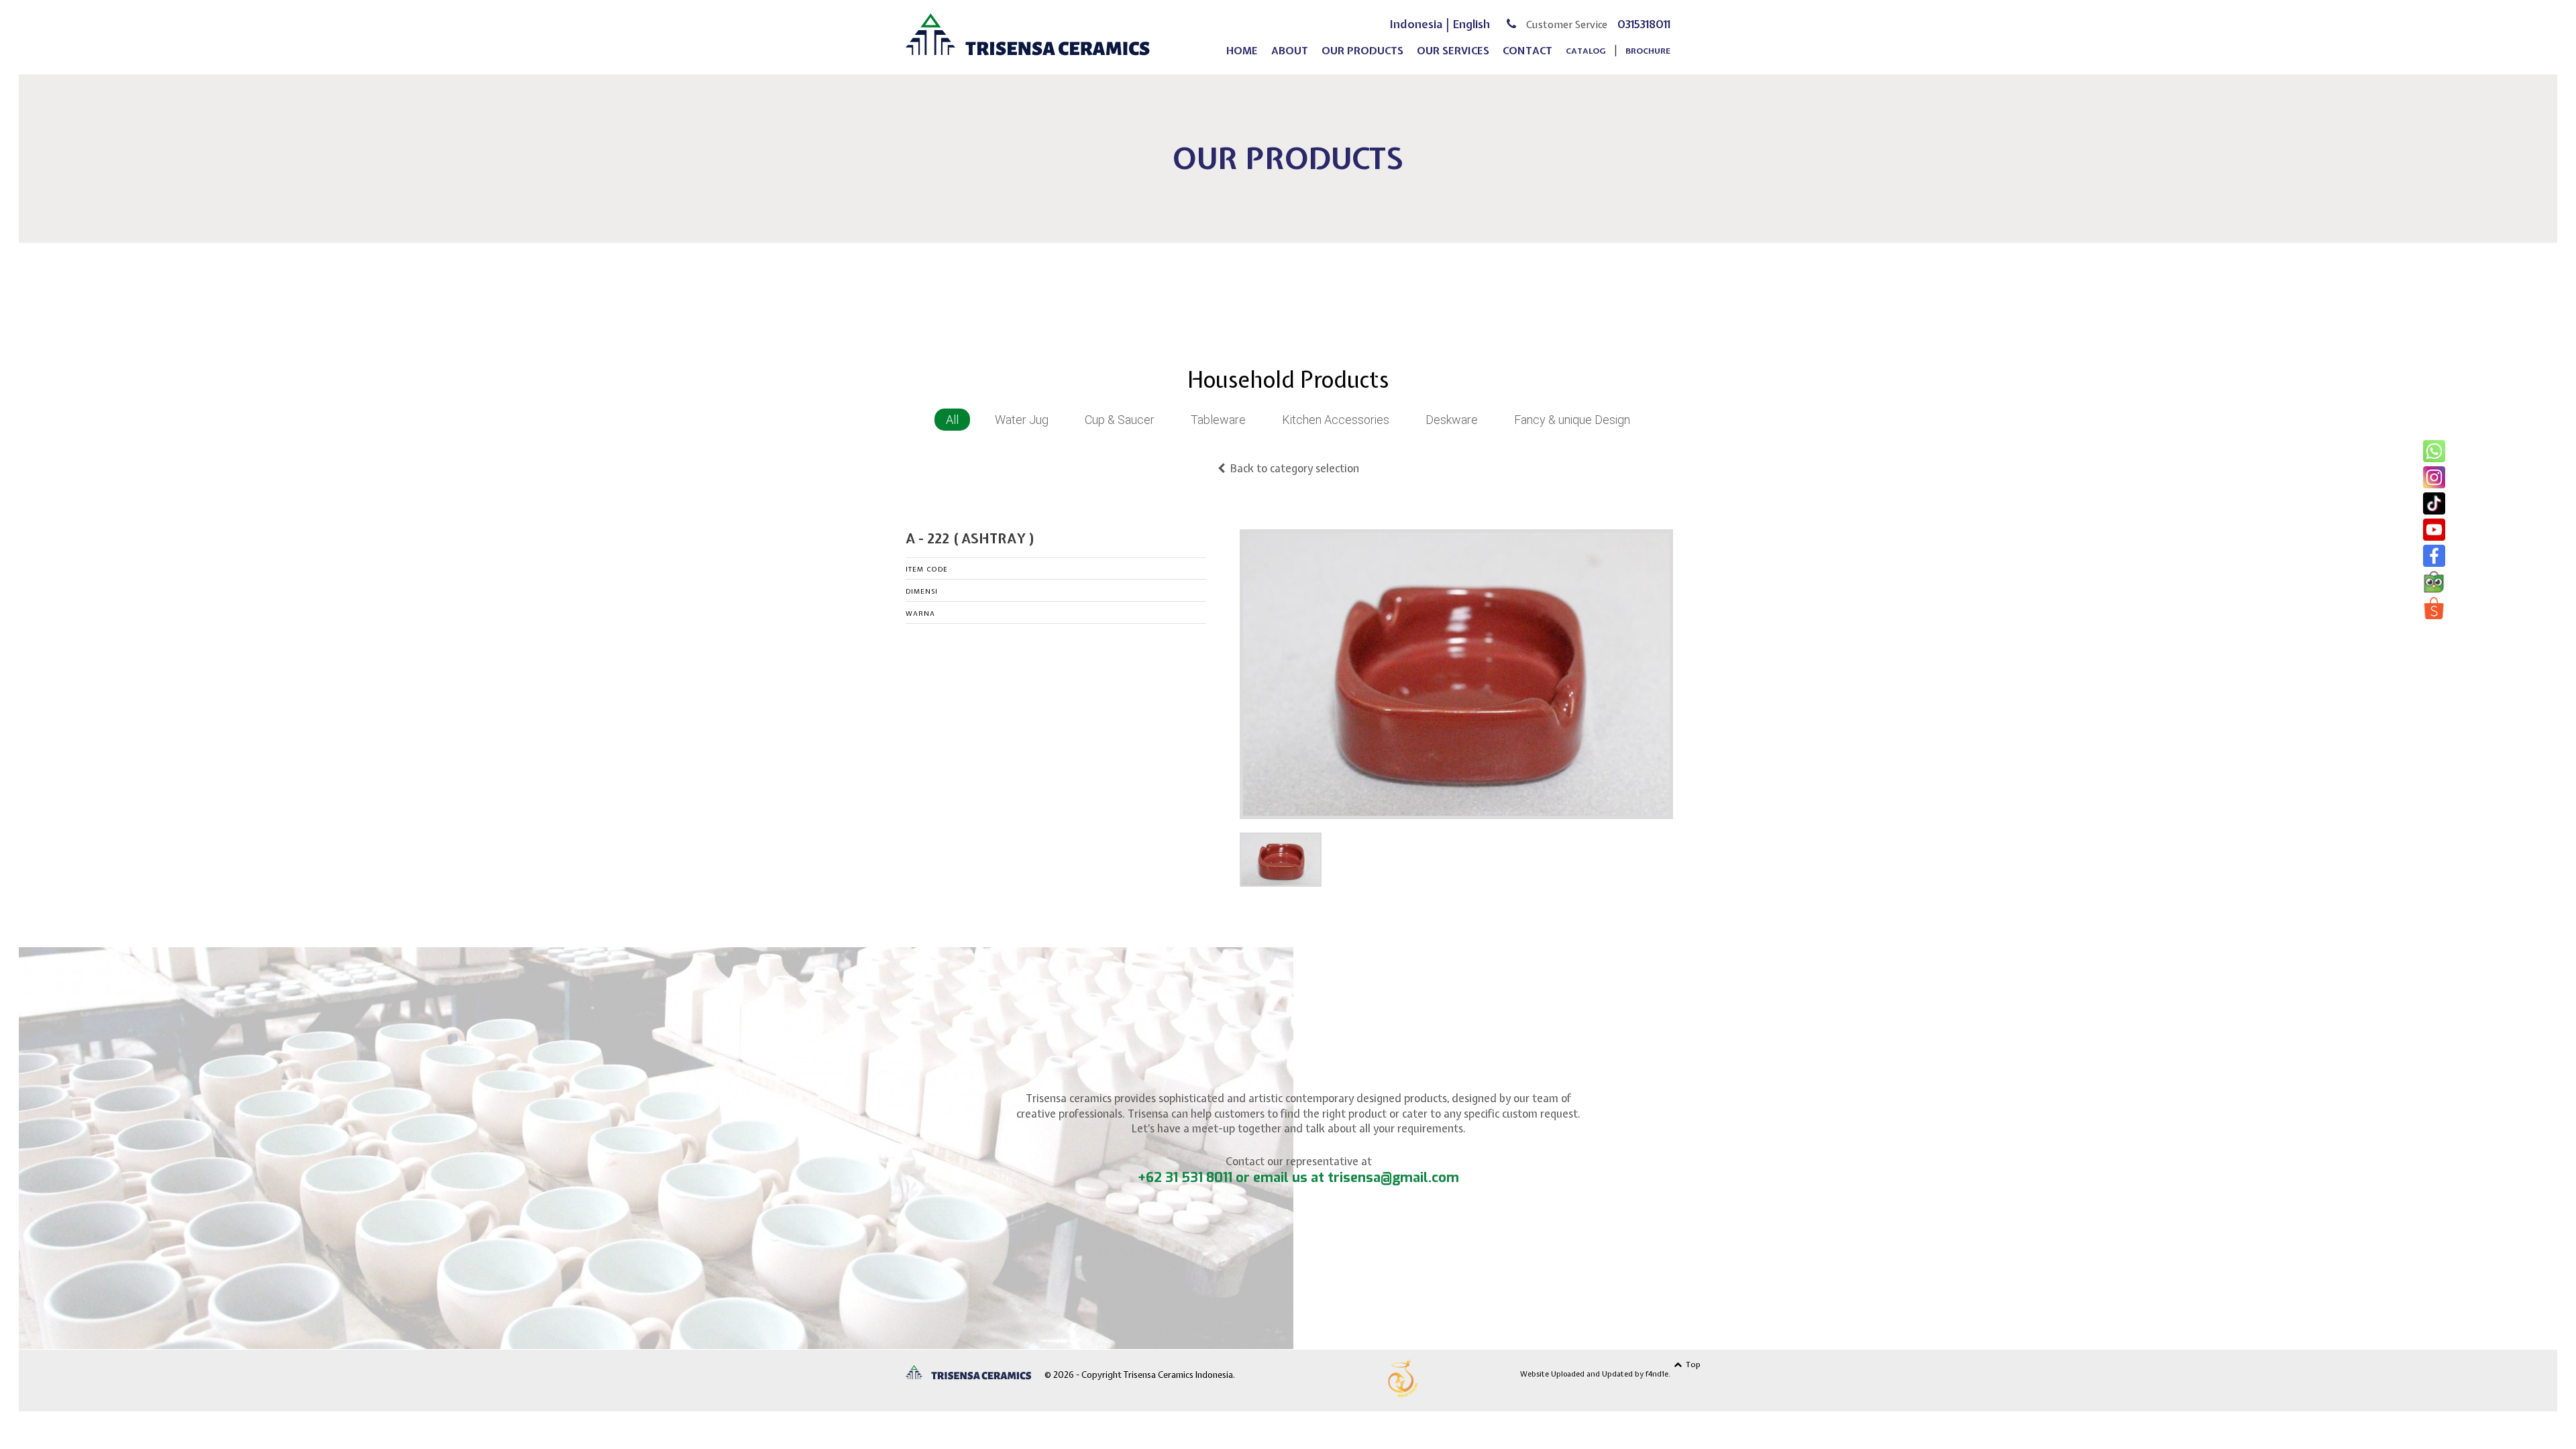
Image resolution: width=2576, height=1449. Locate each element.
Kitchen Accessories (1336, 420)
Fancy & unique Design (1572, 420)
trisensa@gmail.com (1393, 1178)
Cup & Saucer (1120, 420)
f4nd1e (1657, 1374)
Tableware (1218, 420)
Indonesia (1416, 24)
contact (1527, 51)
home (1242, 51)
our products (1362, 51)
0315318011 (1644, 24)
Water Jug (1022, 420)
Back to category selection (1292, 468)
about (1290, 51)
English (1471, 24)
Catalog (1586, 51)
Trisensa (1028, 35)
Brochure (1648, 51)
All (952, 420)
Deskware (1452, 420)
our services (1453, 51)
